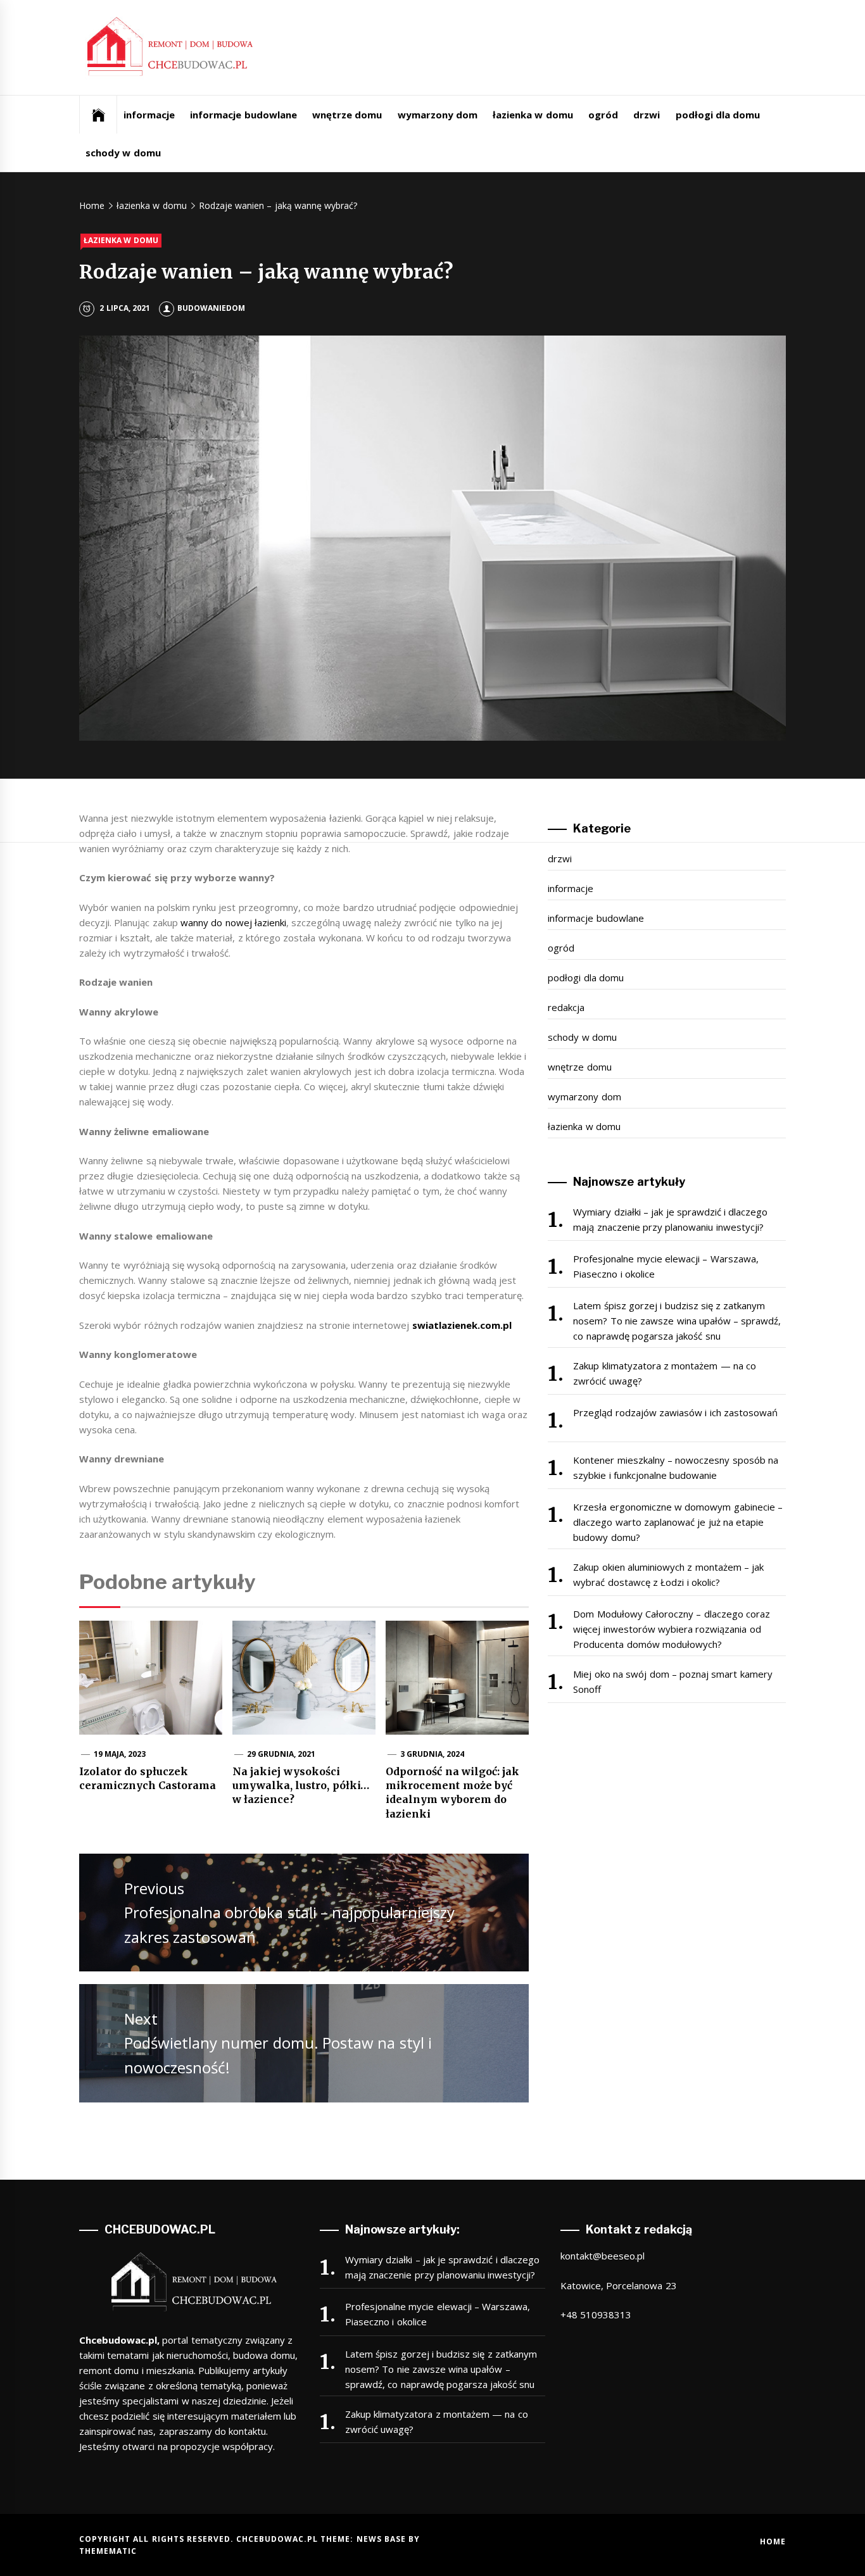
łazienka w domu (533, 115)
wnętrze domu (347, 115)
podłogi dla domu (718, 115)
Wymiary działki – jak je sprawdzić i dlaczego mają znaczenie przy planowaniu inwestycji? (670, 1219)
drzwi (647, 115)
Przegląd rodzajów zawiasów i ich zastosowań (675, 1412)
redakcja (566, 1007)
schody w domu (123, 153)
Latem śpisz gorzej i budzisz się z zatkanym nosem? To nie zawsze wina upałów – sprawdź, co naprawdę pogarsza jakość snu (677, 1321)
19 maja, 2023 (120, 1754)
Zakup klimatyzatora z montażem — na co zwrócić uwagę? (665, 1373)
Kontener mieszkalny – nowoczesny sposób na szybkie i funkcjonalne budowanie (676, 1467)
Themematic (108, 2551)
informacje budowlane (243, 115)
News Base (383, 2539)
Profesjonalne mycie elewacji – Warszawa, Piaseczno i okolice (666, 1266)
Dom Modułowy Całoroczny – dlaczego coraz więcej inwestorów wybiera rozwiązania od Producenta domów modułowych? (672, 1629)
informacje (149, 115)
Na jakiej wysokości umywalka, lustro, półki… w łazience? (301, 1786)
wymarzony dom (438, 115)
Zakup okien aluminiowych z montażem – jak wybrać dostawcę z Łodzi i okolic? (668, 1574)
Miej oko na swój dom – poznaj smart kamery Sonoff (672, 1681)
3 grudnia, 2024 (432, 1754)
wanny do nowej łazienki (233, 922)
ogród (603, 115)
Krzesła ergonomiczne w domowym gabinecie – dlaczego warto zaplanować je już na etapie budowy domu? (678, 1522)
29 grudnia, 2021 (281, 1754)
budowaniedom (211, 308)
